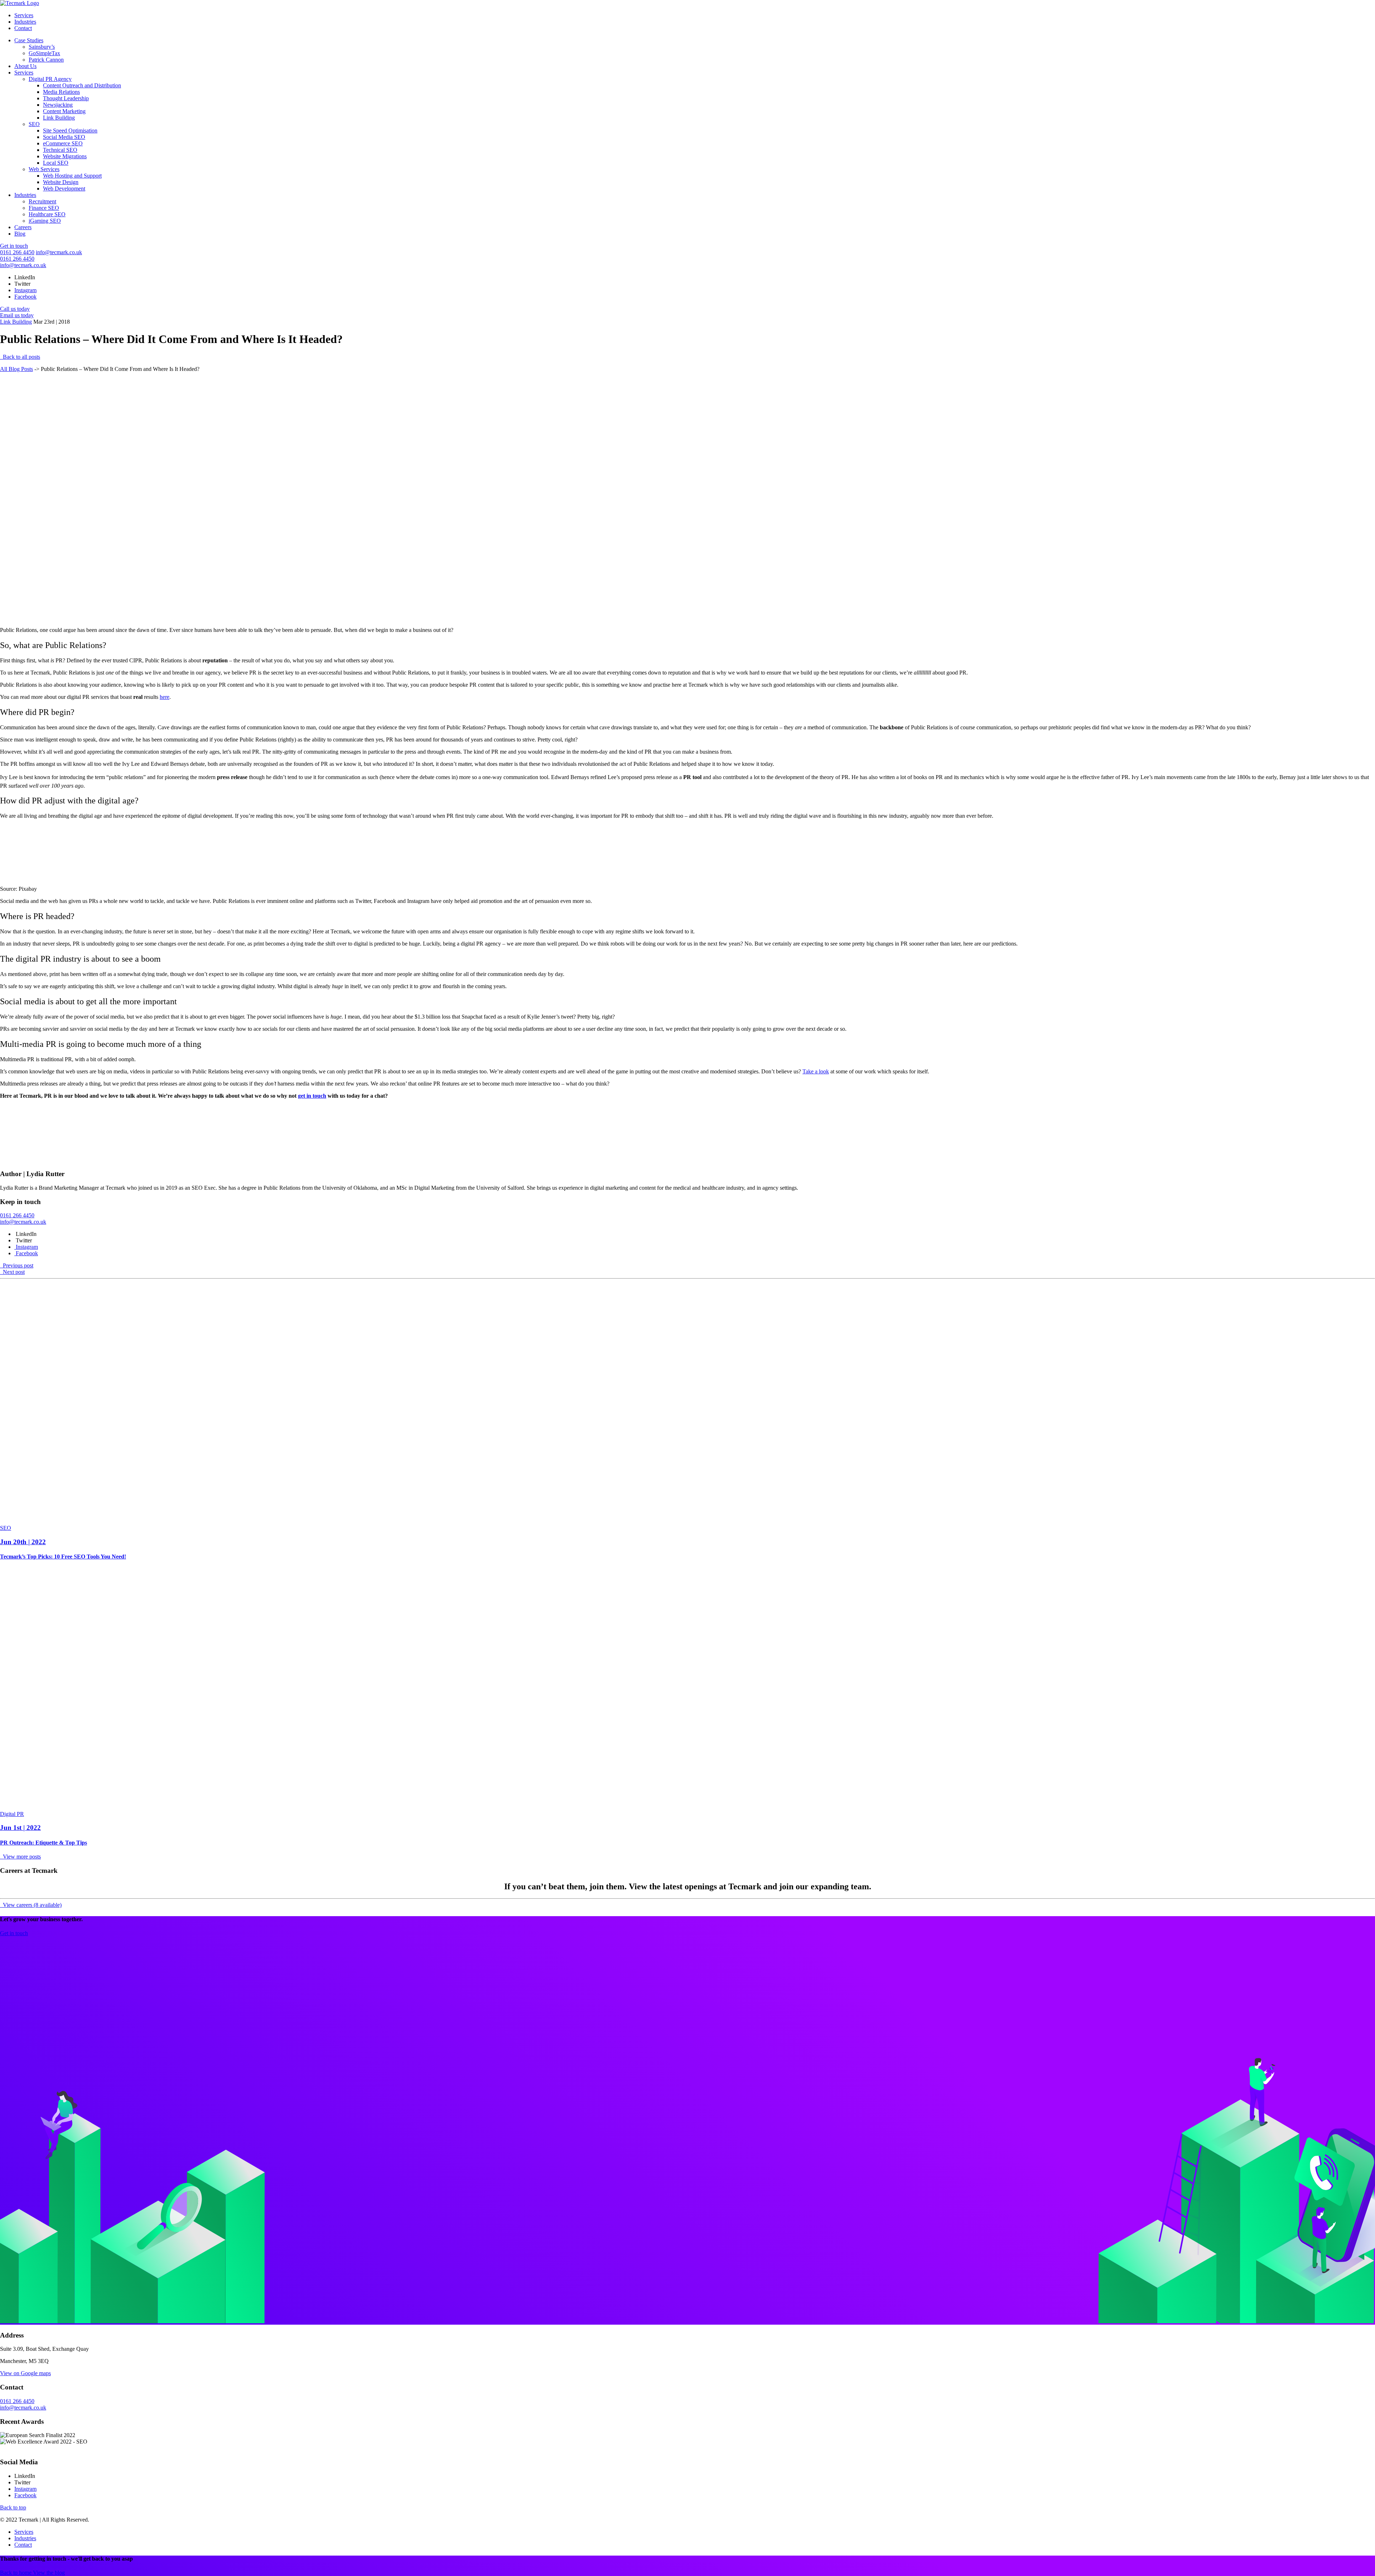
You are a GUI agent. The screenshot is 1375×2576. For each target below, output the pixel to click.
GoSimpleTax (44, 53)
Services (24, 15)
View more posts (21, 1857)
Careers (23, 227)
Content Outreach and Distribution (82, 85)
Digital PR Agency (50, 79)
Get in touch (14, 246)
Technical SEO (60, 150)
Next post (13, 1272)
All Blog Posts (16, 369)
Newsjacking (58, 105)
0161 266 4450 (17, 252)
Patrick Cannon (46, 60)
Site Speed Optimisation (70, 131)
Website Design (61, 182)
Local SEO (56, 163)
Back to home (16, 2573)
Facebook (25, 297)
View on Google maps (25, 2373)
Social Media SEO (64, 137)
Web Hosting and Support (72, 176)
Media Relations (61, 92)
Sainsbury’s (42, 47)
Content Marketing (64, 111)
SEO (34, 124)
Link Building (59, 118)
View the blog (49, 2573)
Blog (20, 234)
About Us (25, 66)
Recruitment (42, 201)
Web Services (44, 169)
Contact (23, 28)
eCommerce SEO (63, 143)
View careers (32, 1905)
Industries (25, 22)
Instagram (25, 290)
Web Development (64, 189)
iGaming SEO (45, 221)
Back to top (13, 2507)
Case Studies (29, 40)
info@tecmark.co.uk (59, 252)
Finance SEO (44, 208)
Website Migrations (65, 156)
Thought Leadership (66, 98)
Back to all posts (21, 357)
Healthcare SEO (47, 214)
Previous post (17, 1265)
